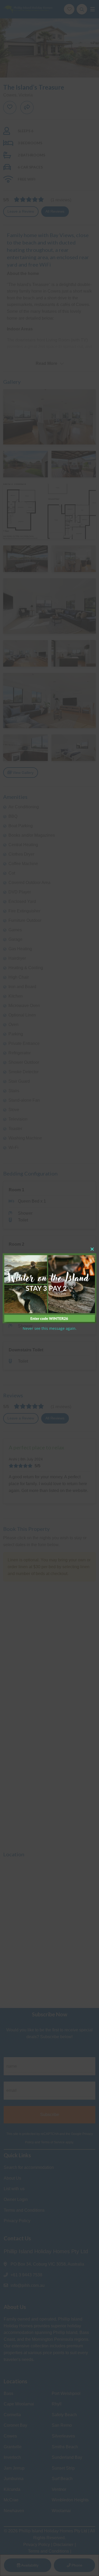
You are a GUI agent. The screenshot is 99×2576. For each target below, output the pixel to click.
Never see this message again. (50, 1328)
